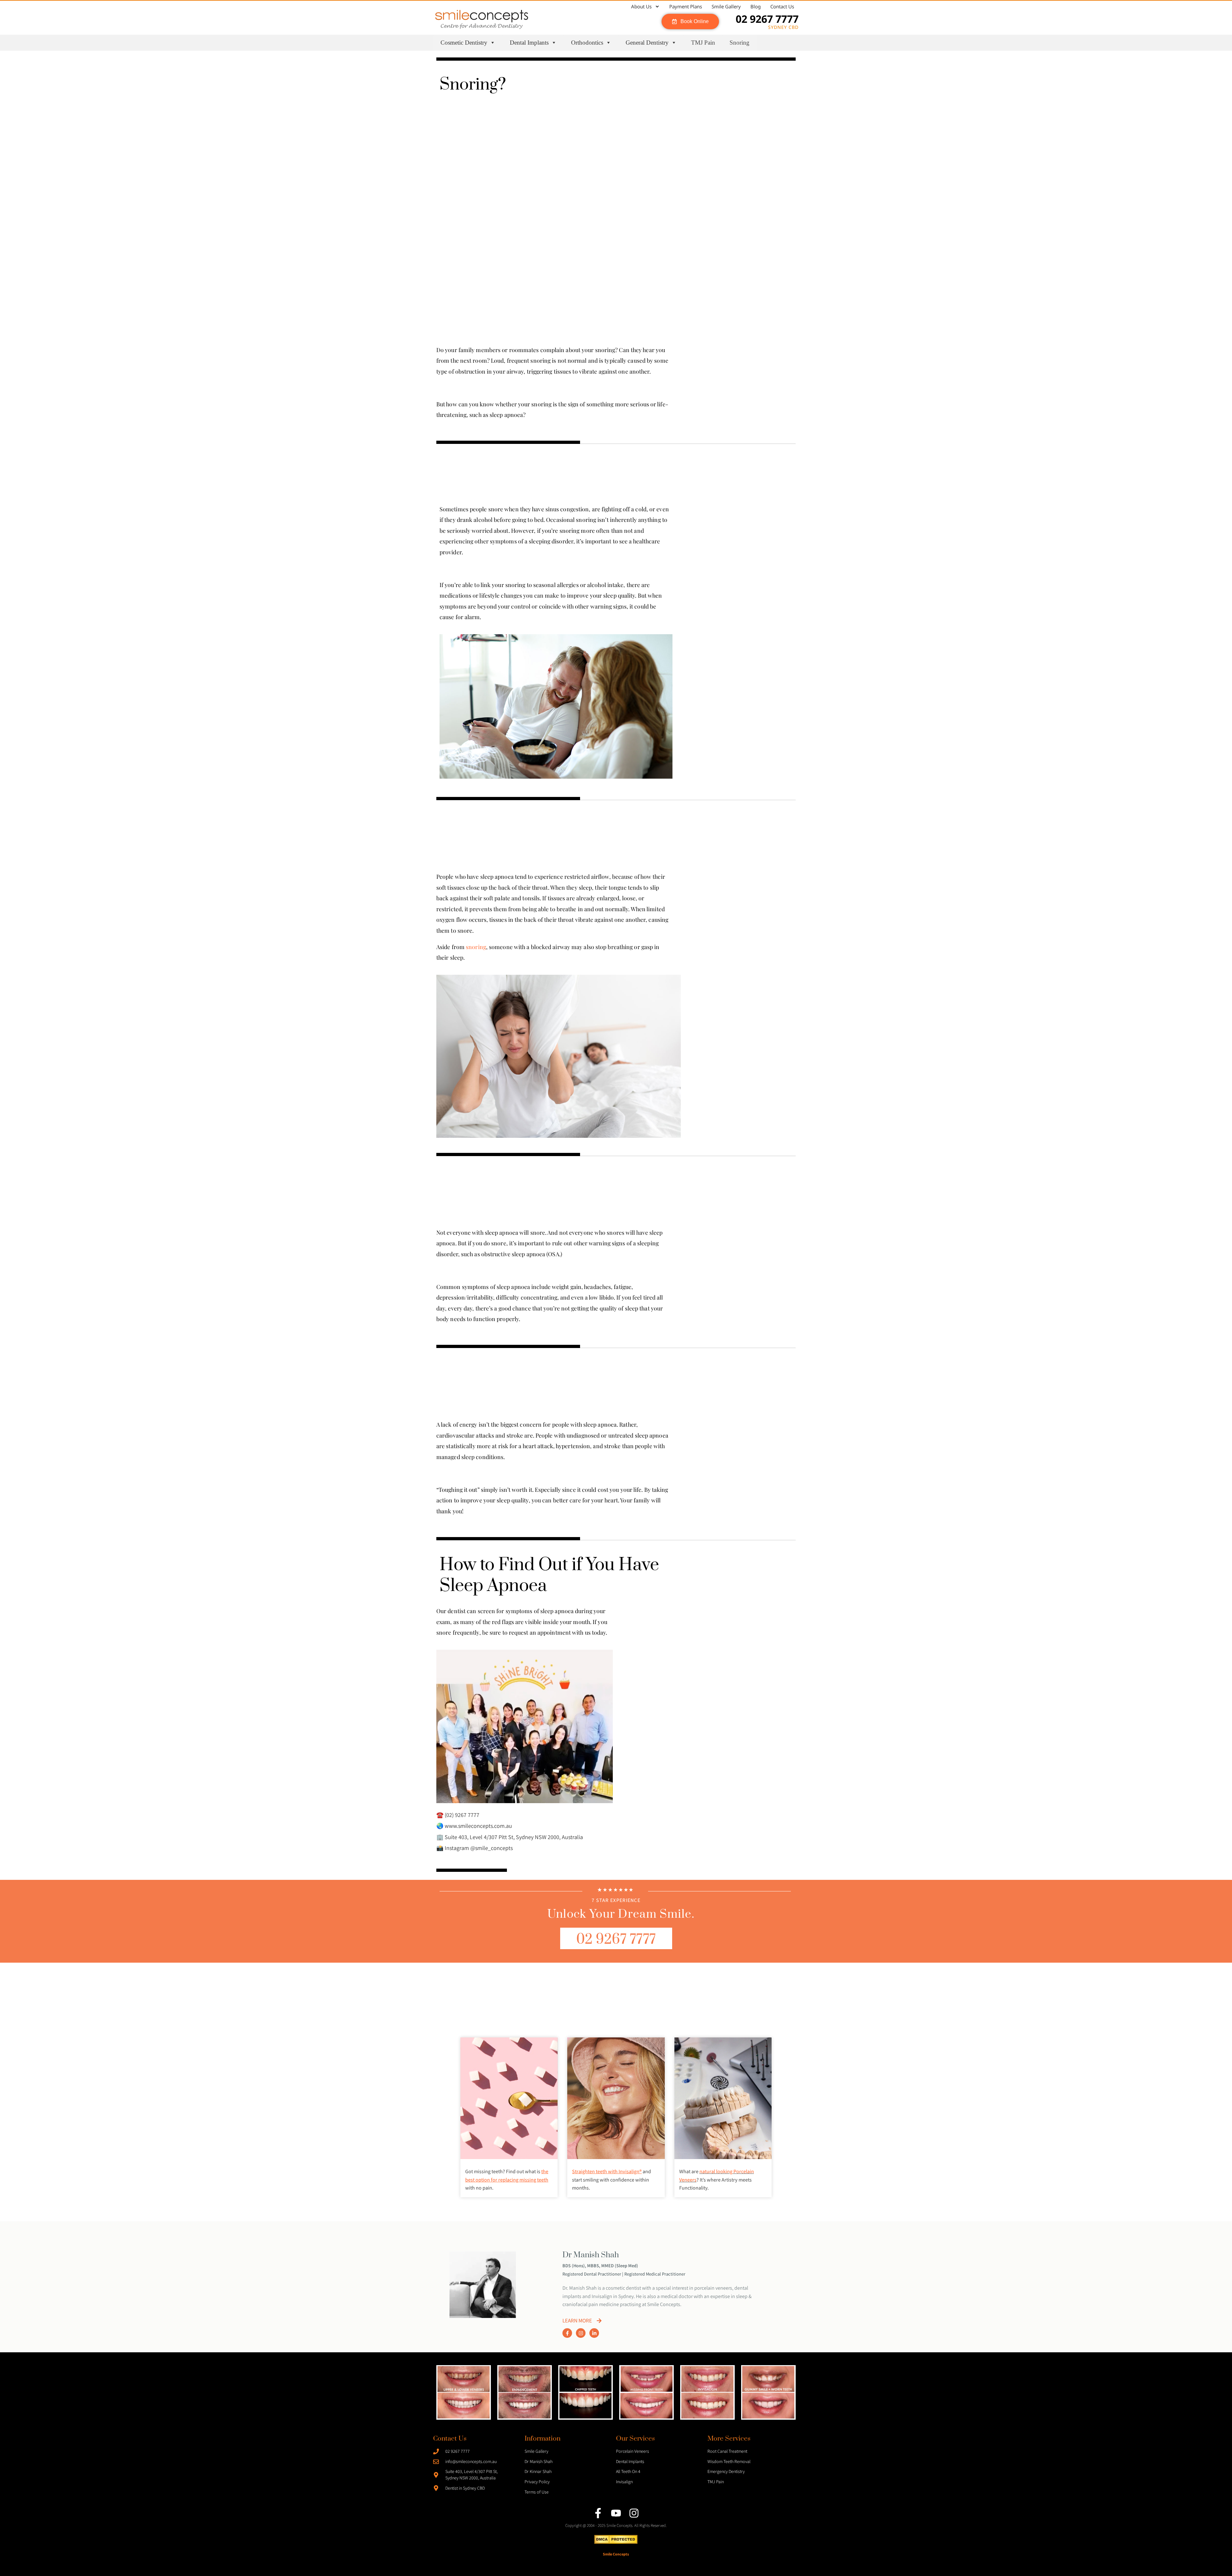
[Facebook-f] (567, 2333)
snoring (476, 947)
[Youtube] (616, 2513)
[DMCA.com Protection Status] (616, 2542)
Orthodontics (587, 43)
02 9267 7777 (767, 19)
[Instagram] (581, 2333)
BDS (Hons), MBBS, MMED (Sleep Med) (600, 2265)
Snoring (740, 43)
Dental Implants (529, 43)
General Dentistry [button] (647, 43)
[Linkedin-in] (594, 2333)
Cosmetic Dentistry (464, 43)
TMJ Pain (703, 43)
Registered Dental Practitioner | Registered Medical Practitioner (624, 2274)
